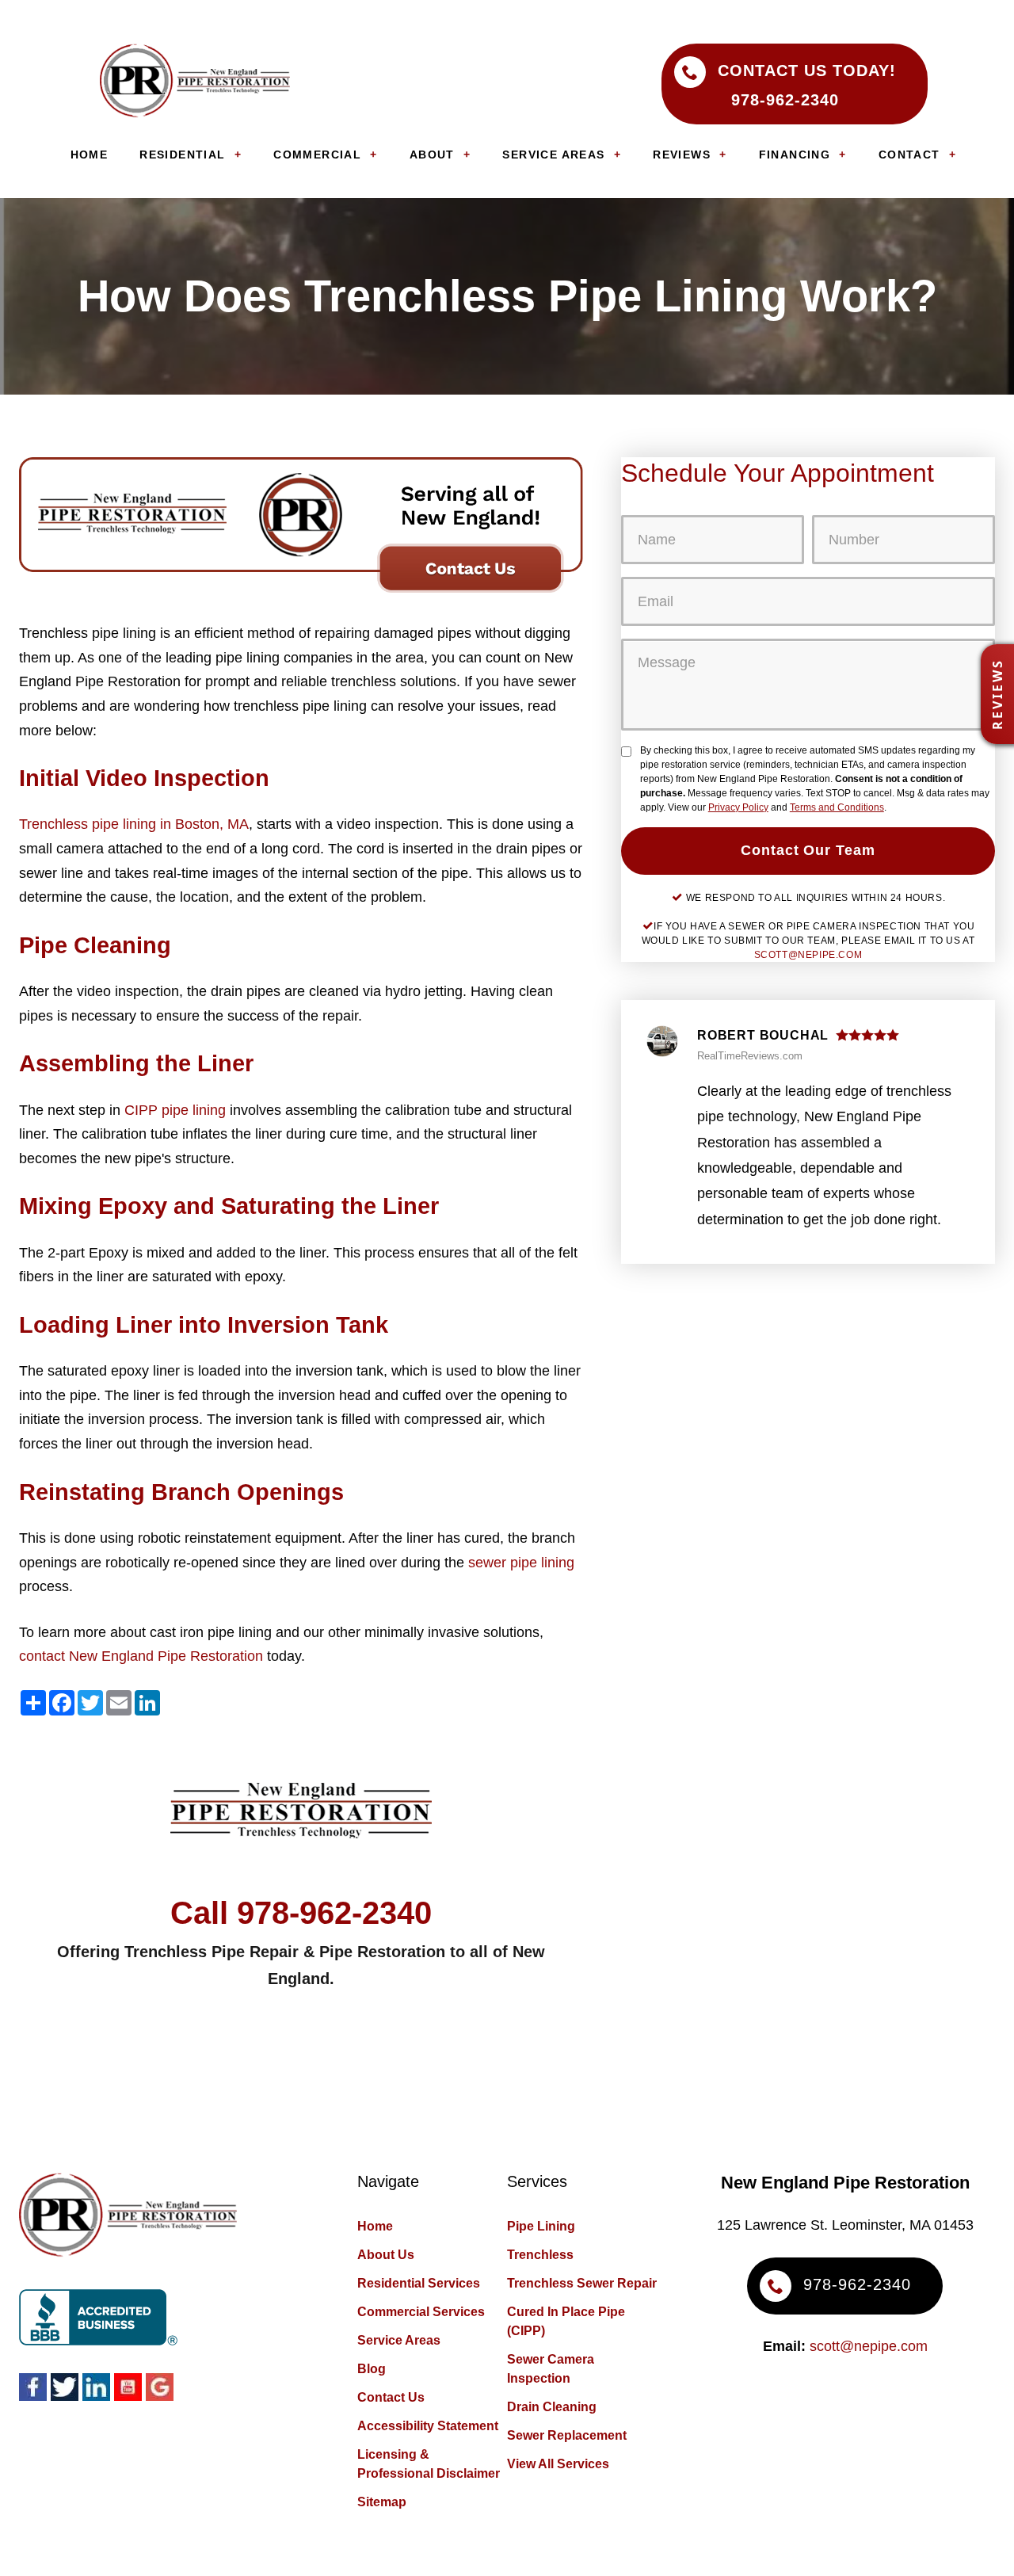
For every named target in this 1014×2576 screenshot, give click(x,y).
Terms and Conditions (837, 807)
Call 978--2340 (301, 1913)
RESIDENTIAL (182, 155)
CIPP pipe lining (175, 1110)
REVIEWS (682, 155)
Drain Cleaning (552, 2407)
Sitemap (382, 2502)
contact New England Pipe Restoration (141, 1656)
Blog (372, 2369)
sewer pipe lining (521, 1563)
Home (375, 2226)
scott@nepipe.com (808, 955)
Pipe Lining (541, 2226)
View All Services (558, 2464)
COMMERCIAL (317, 155)
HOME (90, 155)
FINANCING (795, 155)
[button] (997, 694)
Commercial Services (421, 2312)
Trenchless (540, 2255)
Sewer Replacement (567, 2435)
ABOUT (432, 155)
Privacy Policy (738, 807)
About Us (386, 2255)
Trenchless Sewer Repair (582, 2283)
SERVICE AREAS (553, 155)
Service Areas (399, 2340)
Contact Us (391, 2397)
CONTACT (909, 155)
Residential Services (419, 2283)
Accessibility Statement (428, 2426)
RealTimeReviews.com (750, 1056)
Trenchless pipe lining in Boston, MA (134, 824)
